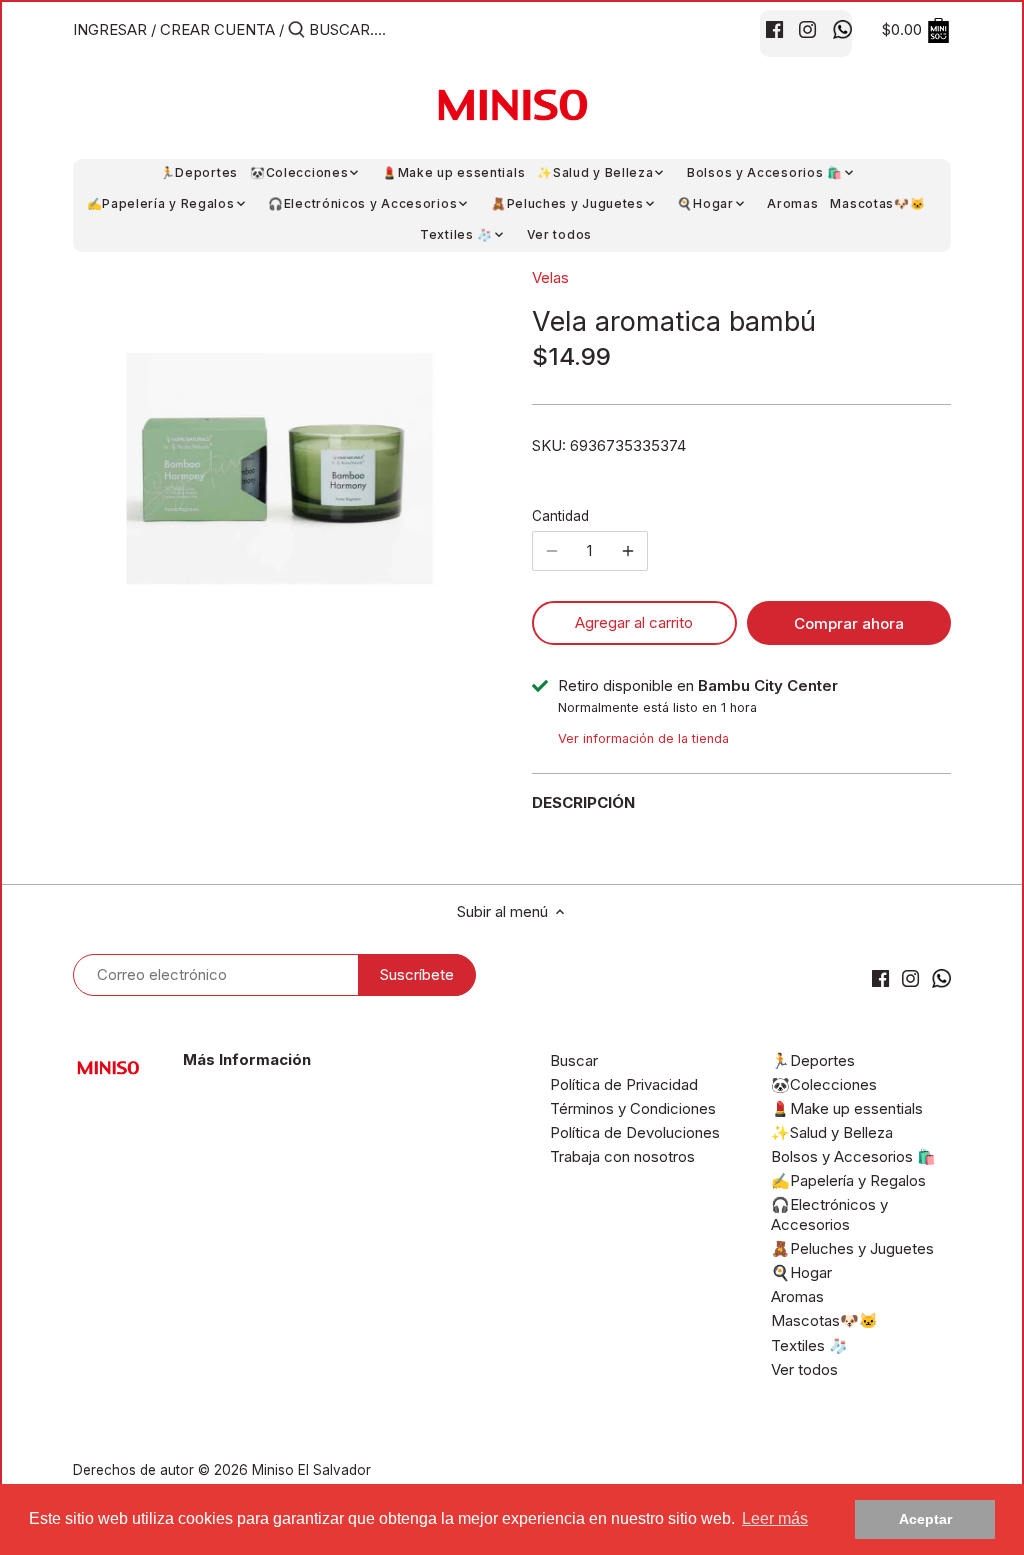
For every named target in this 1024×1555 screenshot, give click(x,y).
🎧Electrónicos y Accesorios (829, 1214)
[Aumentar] (628, 551)
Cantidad (560, 516)
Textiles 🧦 (809, 1345)
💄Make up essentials (847, 1108)
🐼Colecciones (824, 1084)
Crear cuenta (217, 29)
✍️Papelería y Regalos (848, 1180)
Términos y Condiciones (633, 1108)
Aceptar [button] (925, 1519)
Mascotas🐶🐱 (824, 1320)
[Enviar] (296, 30)
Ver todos (804, 1369)
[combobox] (394, 29)
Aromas (797, 1296)
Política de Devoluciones (635, 1132)
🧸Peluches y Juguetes (852, 1248)
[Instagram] (807, 29)
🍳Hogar (801, 1272)
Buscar (574, 1060)
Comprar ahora (849, 623)
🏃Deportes (813, 1060)
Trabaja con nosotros (622, 1156)
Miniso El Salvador (311, 1470)
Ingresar (110, 29)
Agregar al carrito (634, 622)
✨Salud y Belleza (832, 1132)
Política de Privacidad (624, 1084)
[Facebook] (774, 29)
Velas (550, 277)
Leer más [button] (775, 1518)
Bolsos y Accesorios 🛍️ (853, 1156)
